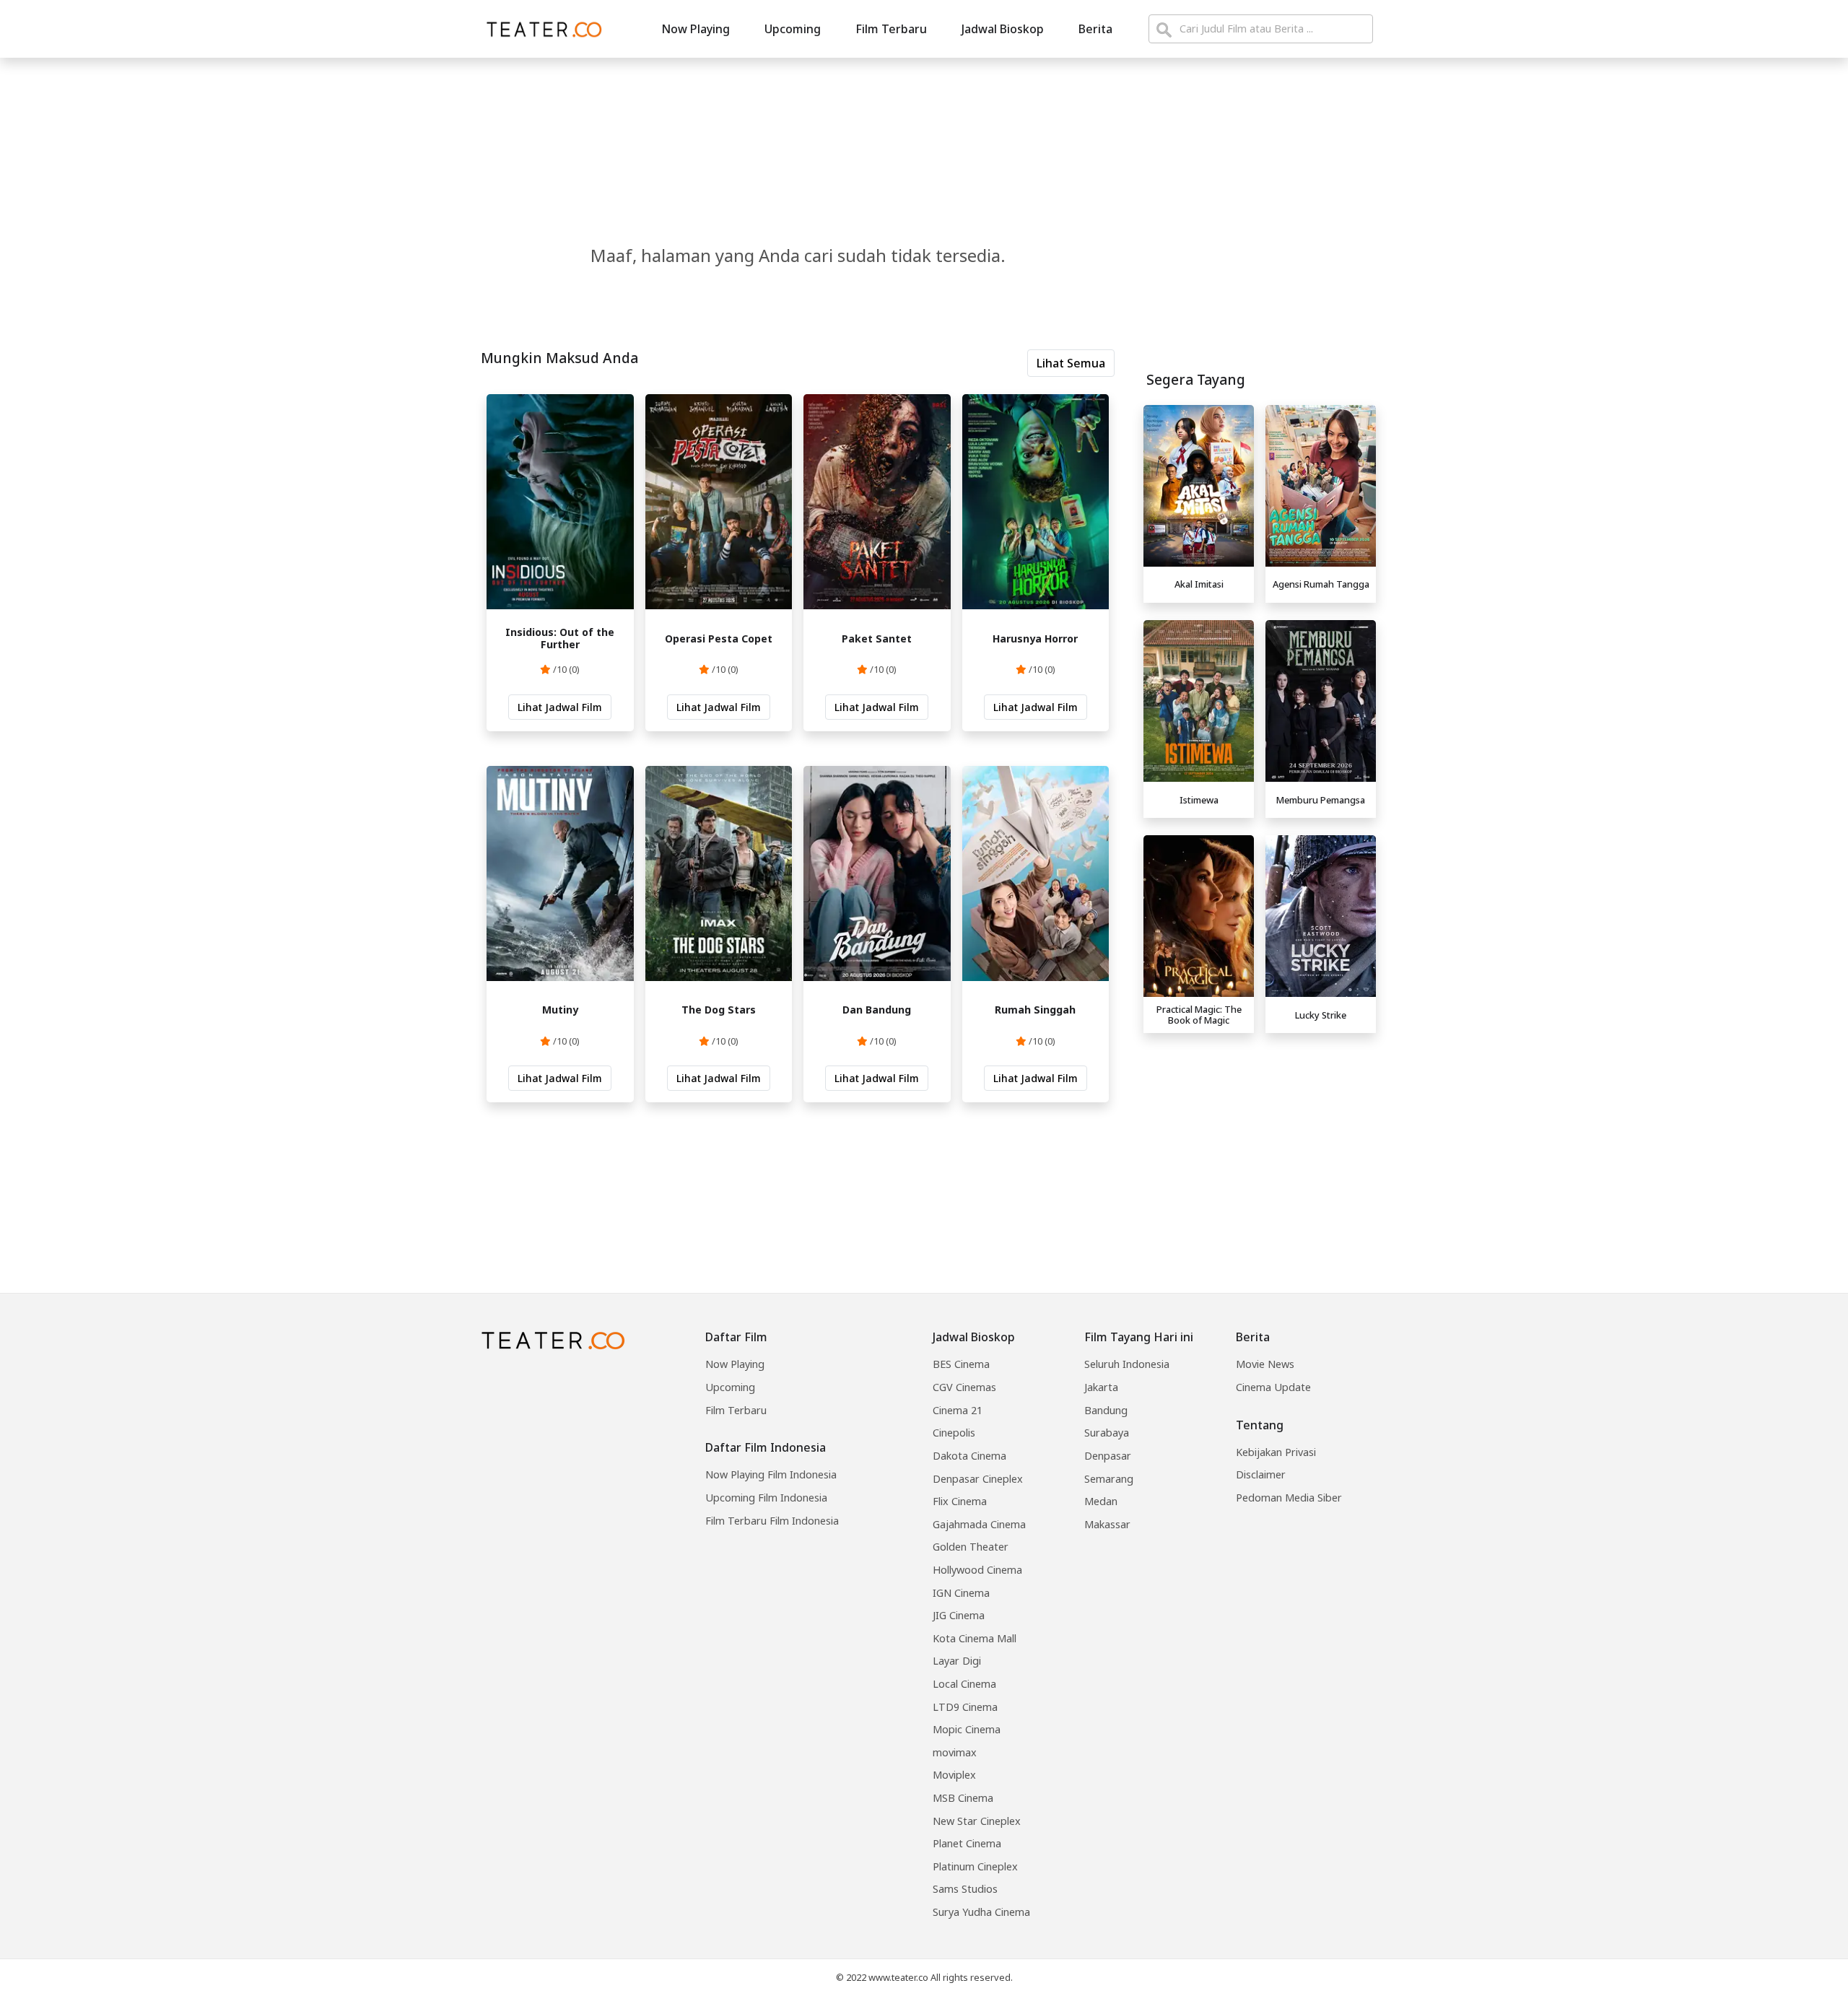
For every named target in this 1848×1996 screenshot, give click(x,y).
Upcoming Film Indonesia (766, 1498)
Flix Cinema (960, 1501)
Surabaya (1107, 1433)
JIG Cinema (959, 1615)
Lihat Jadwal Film (560, 707)
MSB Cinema (963, 1798)
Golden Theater (971, 1547)
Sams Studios (965, 1889)
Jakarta (1101, 1387)
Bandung (1106, 1410)
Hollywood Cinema (977, 1570)
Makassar (1107, 1524)
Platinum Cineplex (975, 1866)
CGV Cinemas (964, 1387)
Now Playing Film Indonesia (771, 1474)
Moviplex (954, 1775)
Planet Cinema (967, 1843)
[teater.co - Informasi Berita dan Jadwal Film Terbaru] (540, 29)
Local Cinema (964, 1684)
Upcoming (793, 29)
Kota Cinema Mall (975, 1638)
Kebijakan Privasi (1276, 1452)
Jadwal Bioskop (1003, 29)
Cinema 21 (958, 1410)
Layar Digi (957, 1661)
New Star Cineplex (977, 1821)
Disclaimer (1261, 1474)
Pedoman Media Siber (1289, 1498)
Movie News (1265, 1364)
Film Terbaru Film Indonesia (772, 1521)
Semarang (1109, 1479)
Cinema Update (1273, 1387)
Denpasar (1108, 1456)
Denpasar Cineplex (978, 1479)
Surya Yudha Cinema (981, 1912)
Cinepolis (954, 1433)
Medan (1101, 1501)
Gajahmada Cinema (979, 1524)
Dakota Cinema (969, 1456)
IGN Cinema (961, 1593)
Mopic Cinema (967, 1729)
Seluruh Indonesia (1127, 1364)
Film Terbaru (891, 29)
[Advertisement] (1260, 1141)
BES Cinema (961, 1364)
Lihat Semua (1071, 363)
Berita (1095, 29)
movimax (955, 1752)
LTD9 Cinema (965, 1707)
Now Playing (696, 29)
